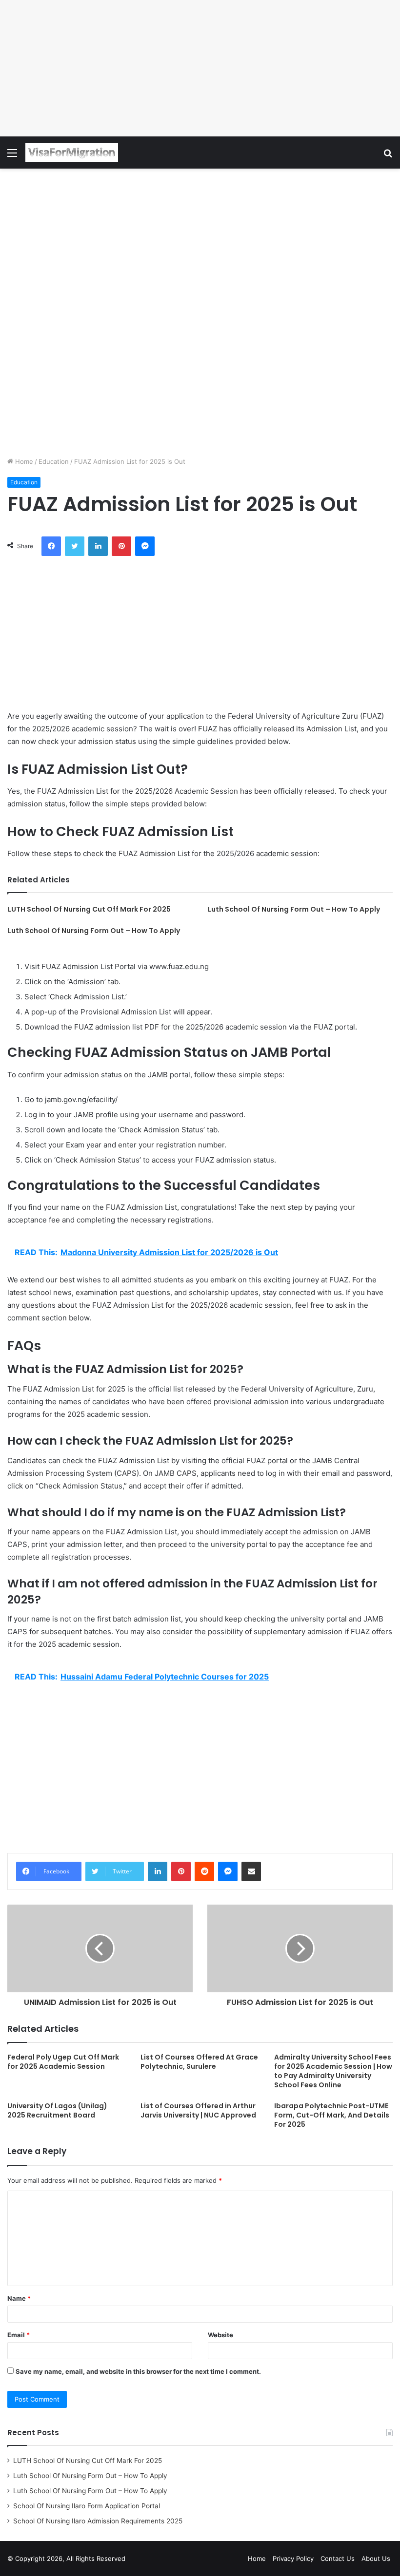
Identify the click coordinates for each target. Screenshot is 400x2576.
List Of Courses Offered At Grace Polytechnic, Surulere (199, 2062)
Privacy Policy (293, 2558)
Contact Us (338, 2558)
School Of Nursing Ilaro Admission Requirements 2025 (98, 2521)
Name (19, 2298)
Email (19, 2335)
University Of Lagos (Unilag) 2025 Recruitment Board (57, 2110)
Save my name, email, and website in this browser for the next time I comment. (138, 2371)
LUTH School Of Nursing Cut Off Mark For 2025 (89, 909)
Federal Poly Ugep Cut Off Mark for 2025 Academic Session (63, 2062)
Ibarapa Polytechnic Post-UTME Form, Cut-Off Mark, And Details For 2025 (332, 2115)
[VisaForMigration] (72, 153)
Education (54, 461)
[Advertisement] (200, 68)
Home (23, 461)
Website (220, 2335)
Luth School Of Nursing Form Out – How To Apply (294, 909)
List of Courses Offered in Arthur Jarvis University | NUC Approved (198, 2110)
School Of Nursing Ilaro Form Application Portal (87, 2506)
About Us (376, 2558)
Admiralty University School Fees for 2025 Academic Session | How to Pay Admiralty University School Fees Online (333, 2071)
